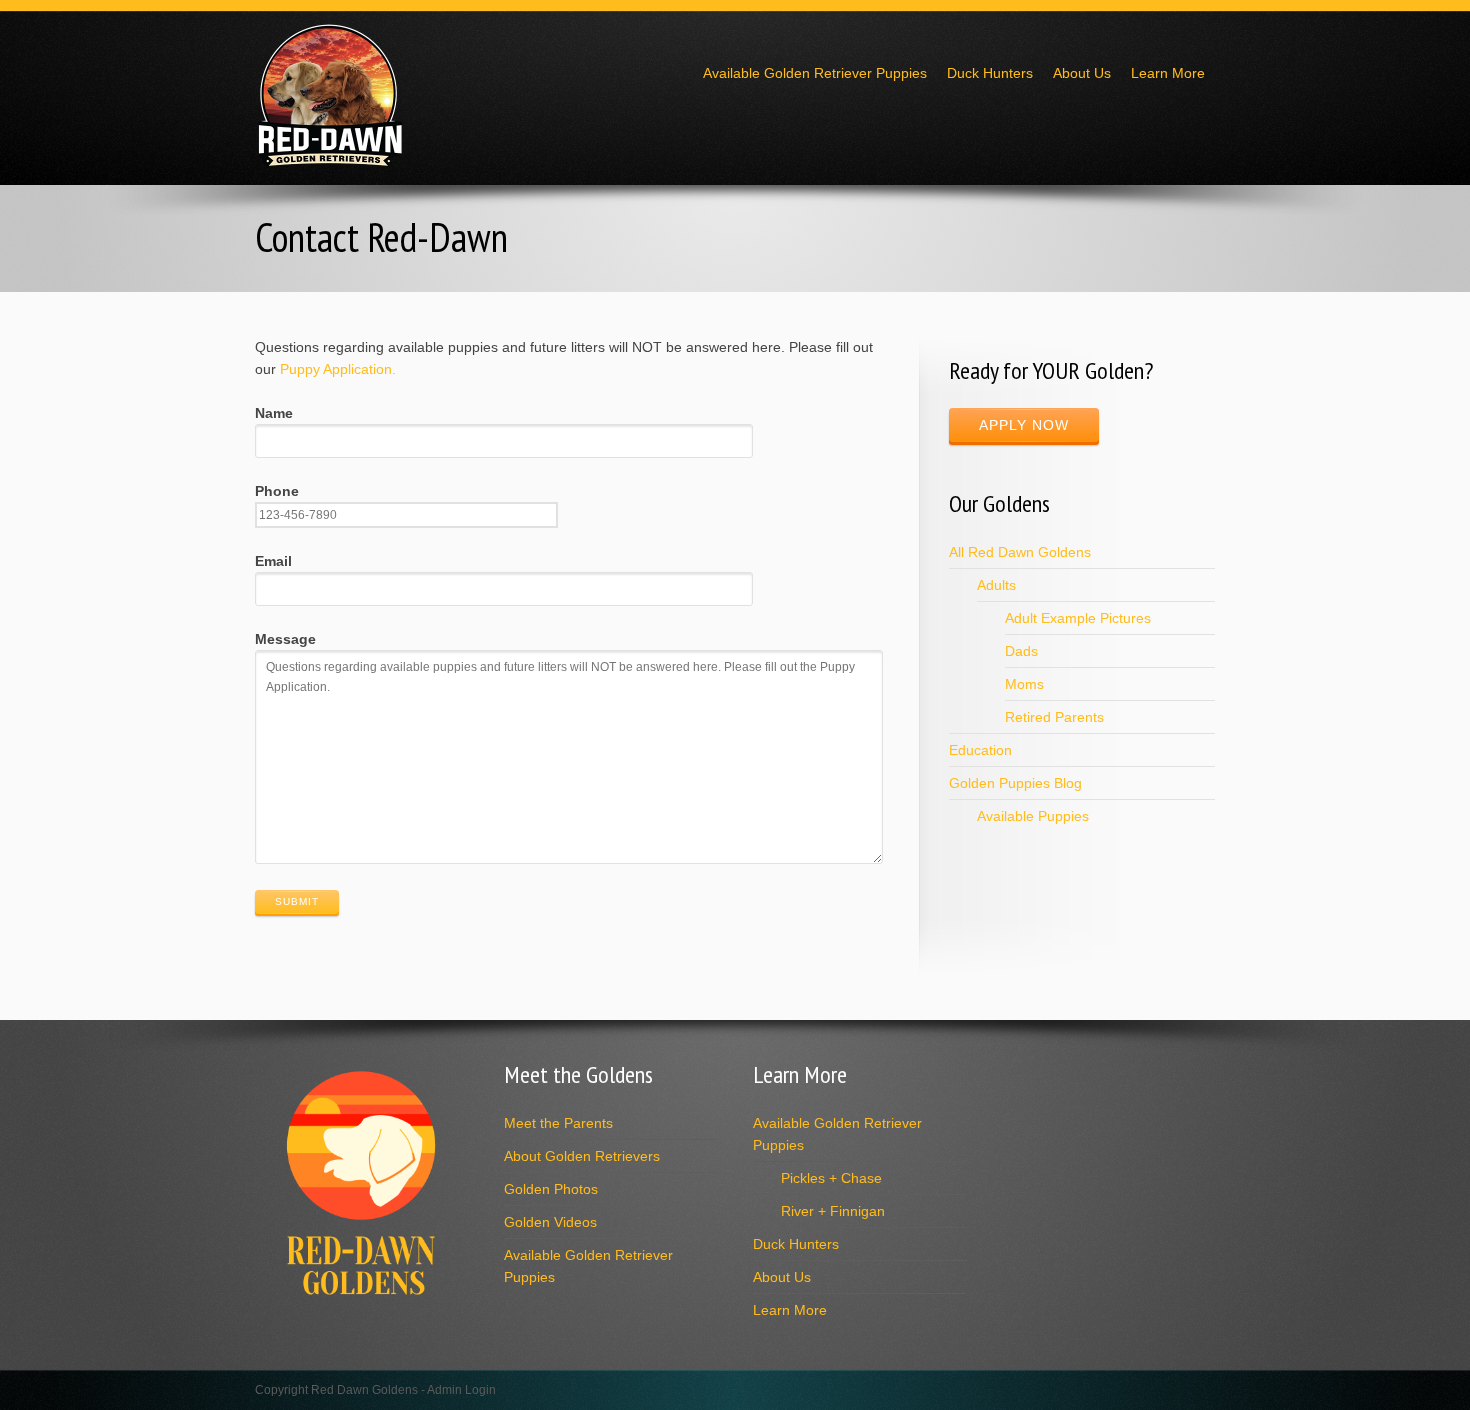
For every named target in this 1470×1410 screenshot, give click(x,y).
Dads (1021, 651)
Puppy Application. (338, 369)
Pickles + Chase (831, 1178)
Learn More (1168, 73)
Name (274, 413)
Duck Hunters (990, 73)
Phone (277, 491)
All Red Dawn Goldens (1020, 552)
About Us (1082, 73)
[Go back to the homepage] (330, 162)
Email (273, 561)
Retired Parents (1054, 717)
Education (980, 750)
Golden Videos (550, 1222)
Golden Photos (551, 1189)
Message (285, 639)
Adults (996, 585)
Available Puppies (1033, 816)
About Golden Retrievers (582, 1156)
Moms (1024, 684)
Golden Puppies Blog (1015, 783)
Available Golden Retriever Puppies (815, 73)
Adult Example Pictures (1078, 618)
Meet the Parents (558, 1123)
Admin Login (461, 1390)
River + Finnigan (833, 1211)
